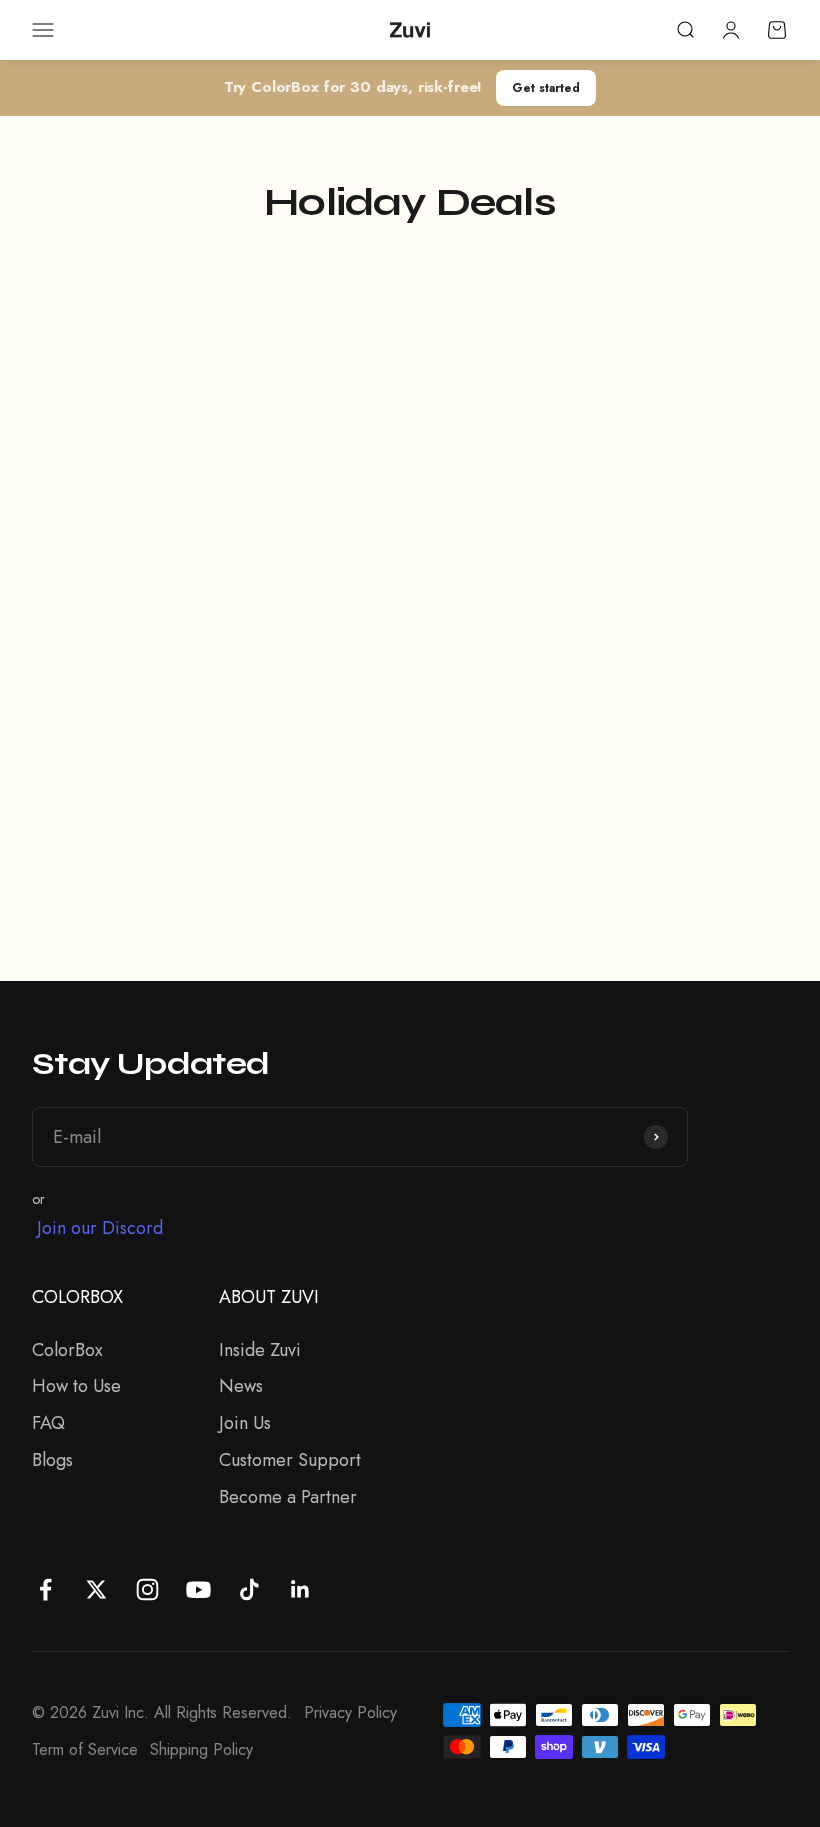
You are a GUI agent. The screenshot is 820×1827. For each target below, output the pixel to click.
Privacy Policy (350, 1712)
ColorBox (67, 1350)
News (241, 1386)
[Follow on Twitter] (96, 1589)
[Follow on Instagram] (147, 1589)
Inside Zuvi (260, 1350)
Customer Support (290, 1460)
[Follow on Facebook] (45, 1589)
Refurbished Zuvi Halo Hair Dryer (582, 759)
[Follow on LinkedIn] (300, 1589)
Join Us (245, 1423)
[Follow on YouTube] (198, 1589)
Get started (546, 87)
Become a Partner (288, 1497)
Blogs (52, 1460)
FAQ (48, 1423)
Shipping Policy (201, 1749)
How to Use (76, 1386)
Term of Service (85, 1749)
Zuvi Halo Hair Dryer (137, 759)
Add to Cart (145, 868)
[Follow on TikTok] (249, 1589)
